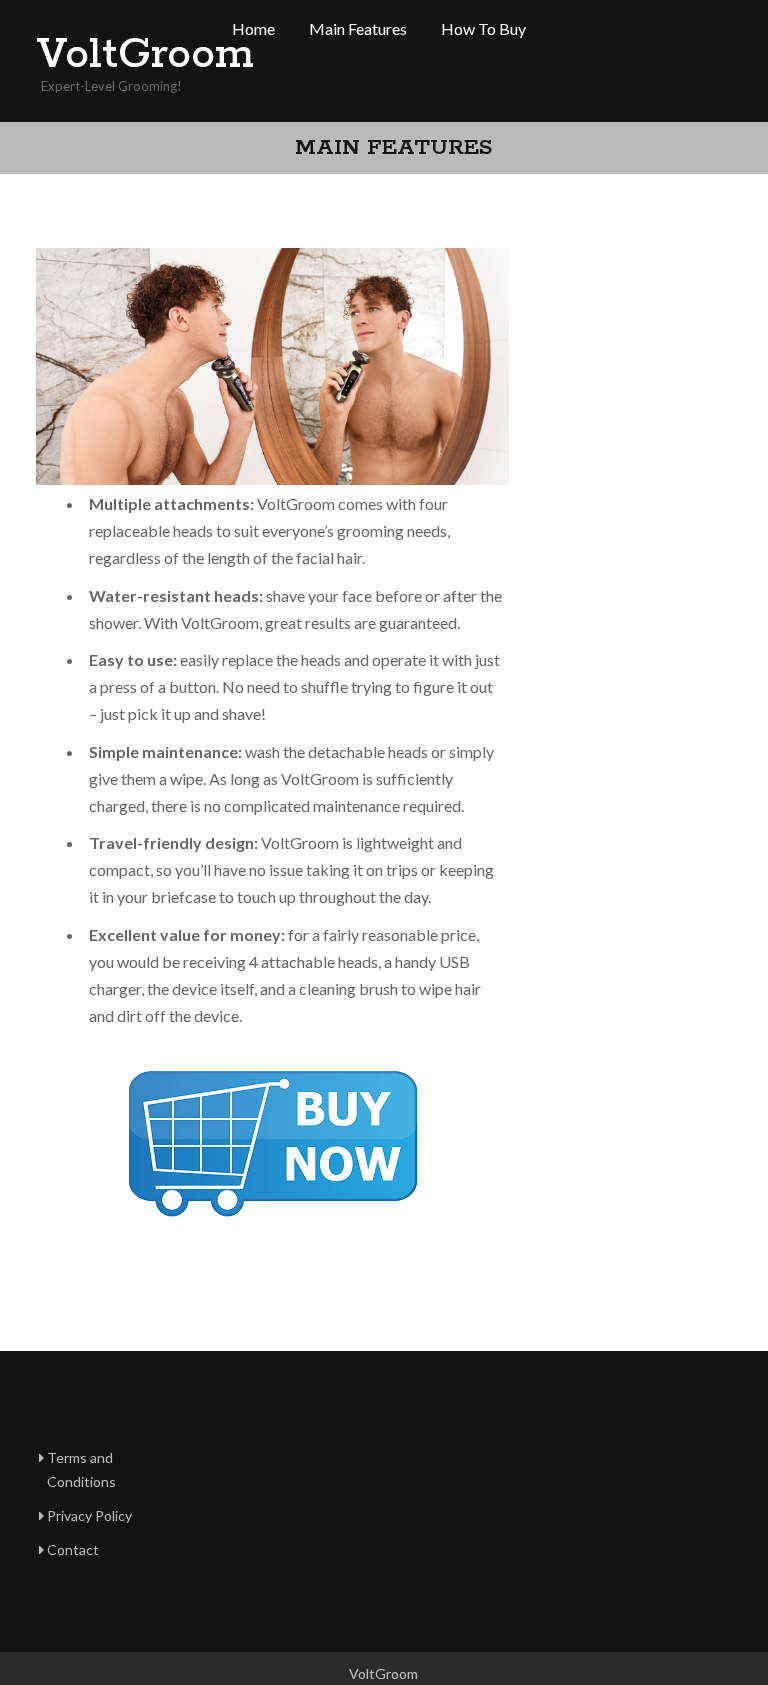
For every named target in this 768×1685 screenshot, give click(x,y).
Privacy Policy (89, 1515)
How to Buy (483, 28)
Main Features (358, 28)
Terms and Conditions (81, 1469)
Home (253, 28)
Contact (73, 1549)
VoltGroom (116, 55)
